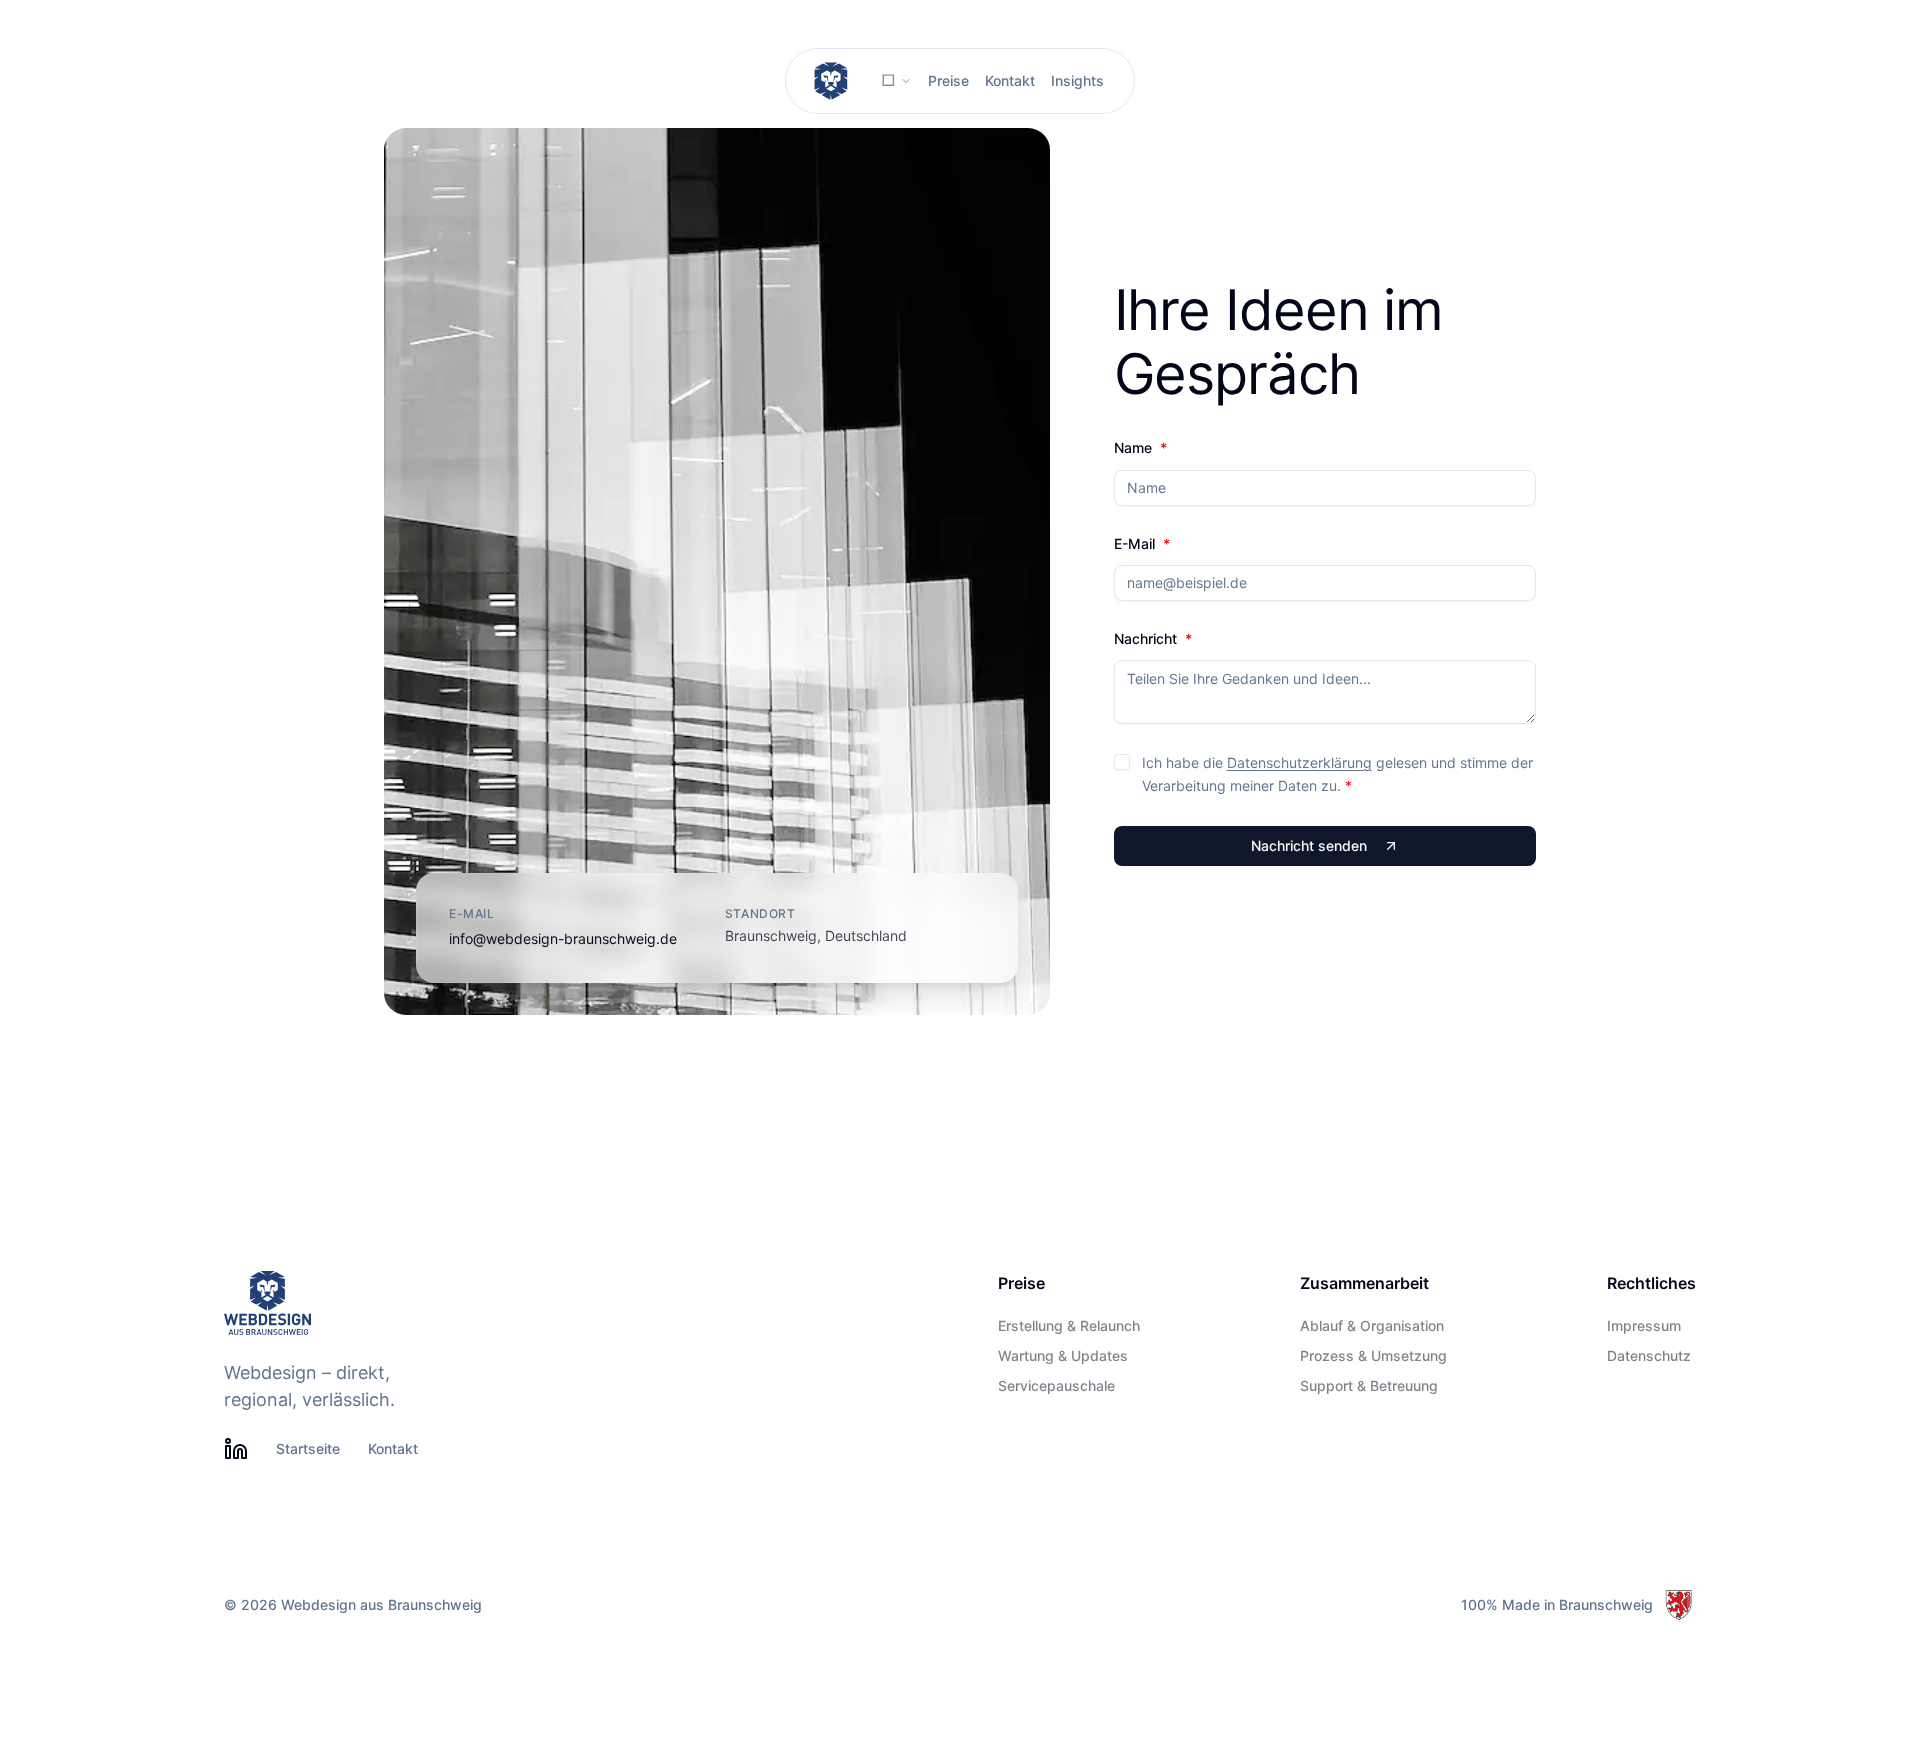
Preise (948, 80)
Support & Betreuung (1369, 1386)
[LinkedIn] (236, 1449)
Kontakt (1010, 80)
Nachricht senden (1309, 845)
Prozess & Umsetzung (1373, 1356)
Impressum (1644, 1326)
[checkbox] (1122, 762)
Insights (1077, 80)
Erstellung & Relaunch (1069, 1326)
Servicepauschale (1056, 1386)
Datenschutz (1649, 1356)
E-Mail (1142, 543)
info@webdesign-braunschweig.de (563, 938)
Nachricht (1153, 638)
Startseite (308, 1448)
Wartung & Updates (1063, 1356)
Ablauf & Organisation (1372, 1326)
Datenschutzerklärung (1299, 762)
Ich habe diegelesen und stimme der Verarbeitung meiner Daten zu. (1337, 774)
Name (1140, 447)
